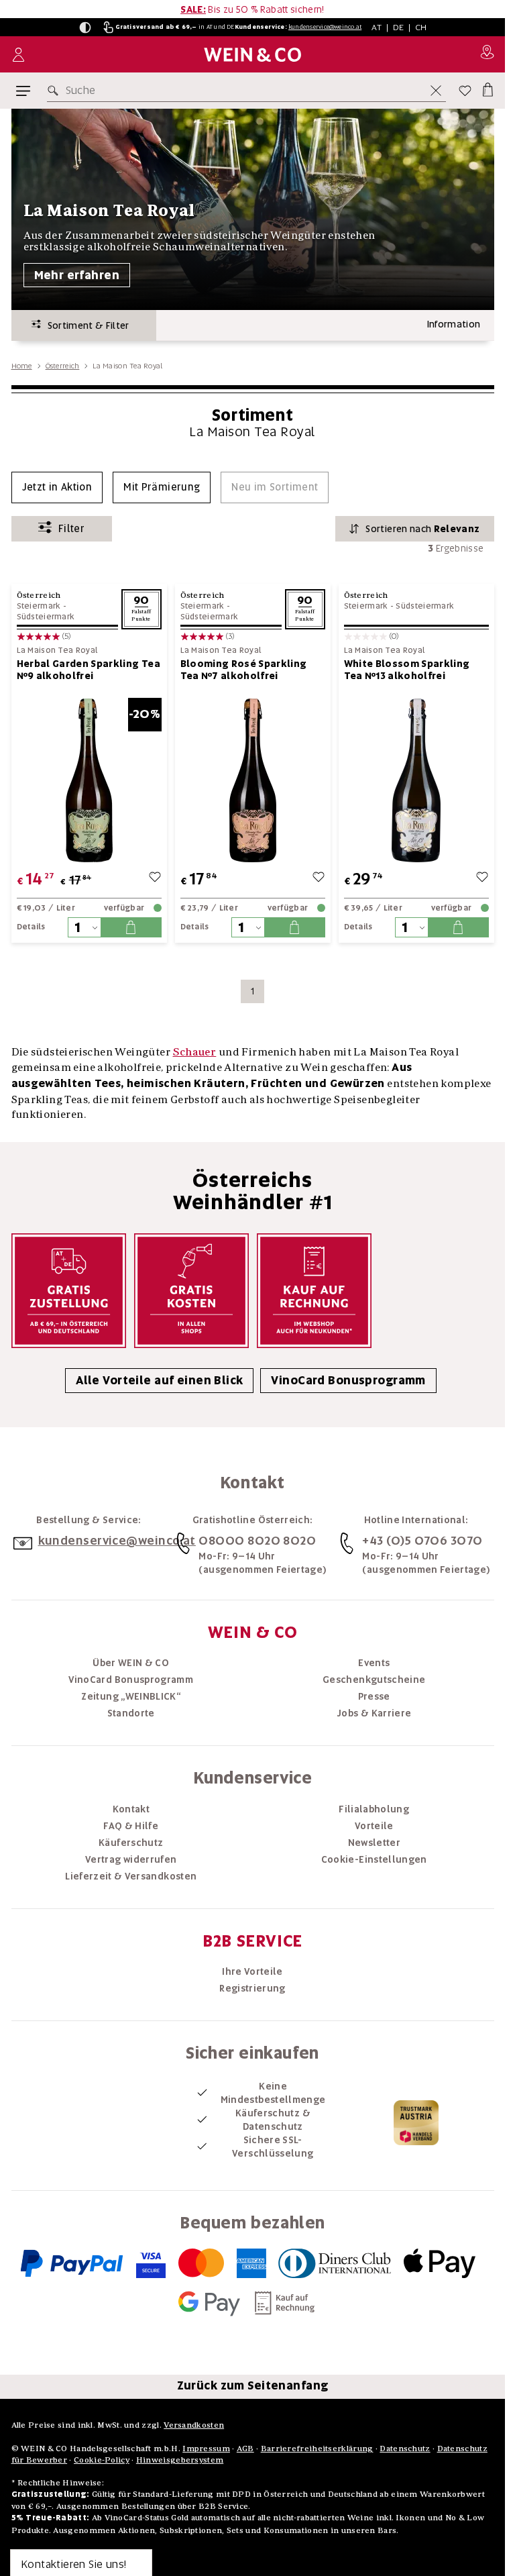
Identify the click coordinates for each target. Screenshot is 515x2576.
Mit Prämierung (162, 487)
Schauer (195, 1051)
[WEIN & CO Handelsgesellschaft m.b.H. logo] (252, 55)
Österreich (63, 366)
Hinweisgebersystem (180, 2460)
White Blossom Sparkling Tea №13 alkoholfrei (407, 670)
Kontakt (131, 1809)
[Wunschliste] (465, 91)
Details (31, 927)
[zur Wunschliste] (155, 879)
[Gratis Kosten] (191, 1291)
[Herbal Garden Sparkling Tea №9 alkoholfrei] (89, 780)
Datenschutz (405, 2448)
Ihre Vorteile (252, 1971)
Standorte (131, 1713)
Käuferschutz (131, 1843)
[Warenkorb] (487, 88)
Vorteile (374, 1826)
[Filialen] (487, 54)
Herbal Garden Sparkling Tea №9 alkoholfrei (89, 670)
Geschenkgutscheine (374, 1680)
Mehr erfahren (77, 275)
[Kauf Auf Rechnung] (314, 1291)
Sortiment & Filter (85, 325)
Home (22, 366)
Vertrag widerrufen (131, 1859)
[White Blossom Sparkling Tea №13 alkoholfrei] (416, 780)
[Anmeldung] (18, 55)
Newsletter (375, 1843)
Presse (374, 1696)
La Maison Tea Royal (57, 651)
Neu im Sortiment (275, 487)
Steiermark (39, 606)
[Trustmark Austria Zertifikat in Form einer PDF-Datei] (416, 2122)
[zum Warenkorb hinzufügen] (131, 927)
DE (399, 27)
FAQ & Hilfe (131, 1826)
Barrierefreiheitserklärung (317, 2448)
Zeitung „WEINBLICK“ (131, 1696)
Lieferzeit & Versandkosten (131, 1876)
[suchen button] (56, 91)
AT (377, 27)
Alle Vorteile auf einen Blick (159, 1380)
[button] (85, 28)
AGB (245, 2448)
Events (374, 1663)
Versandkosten (194, 2425)
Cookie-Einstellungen (374, 1859)
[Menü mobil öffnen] (23, 91)
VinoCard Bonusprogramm (348, 1380)
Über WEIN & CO (131, 1663)
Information (454, 324)
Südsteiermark (46, 617)
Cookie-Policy (102, 2460)
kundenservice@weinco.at (325, 27)
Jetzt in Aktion (57, 487)
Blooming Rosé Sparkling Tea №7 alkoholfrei (244, 670)
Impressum (206, 2448)
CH (421, 27)
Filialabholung (374, 1809)
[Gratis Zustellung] (69, 1291)
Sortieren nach (422, 529)
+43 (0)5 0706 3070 (422, 1540)
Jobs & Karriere (374, 1713)
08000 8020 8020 (257, 1540)
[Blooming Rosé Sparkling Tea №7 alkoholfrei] (253, 780)
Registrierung (252, 1988)
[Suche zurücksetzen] (436, 91)
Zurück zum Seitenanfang (253, 2385)
